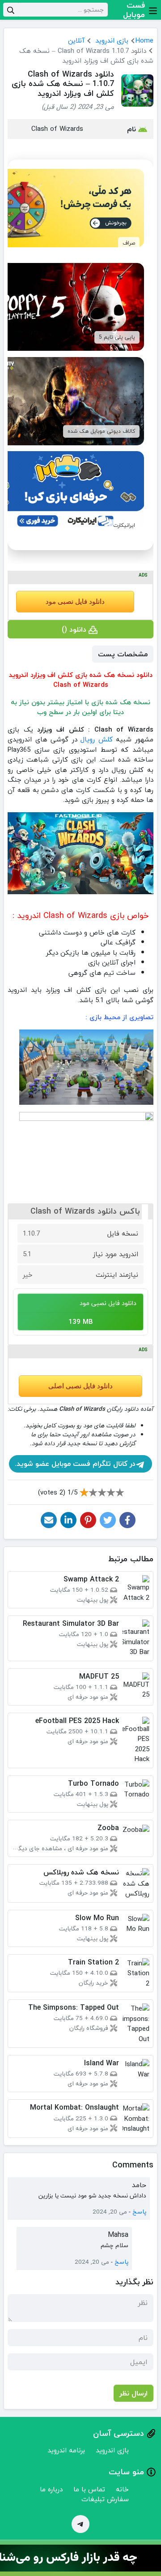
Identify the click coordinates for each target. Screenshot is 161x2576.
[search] (11, 10)
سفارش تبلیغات (105, 2499)
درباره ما (51, 2489)
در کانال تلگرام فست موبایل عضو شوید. (75, 1464)
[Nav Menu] (153, 10)
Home (144, 40)
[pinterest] (88, 1520)
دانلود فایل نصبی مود (75, 602)
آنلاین (76, 40)
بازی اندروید (112, 40)
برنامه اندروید (66, 2450)
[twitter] (108, 1520)
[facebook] (127, 1520)
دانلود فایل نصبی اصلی (80, 1386)
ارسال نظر (133, 2393)
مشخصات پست (123, 654)
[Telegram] (80, 2524)
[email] (49, 1520)
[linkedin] (68, 1520)
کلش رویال (97, 739)
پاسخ (139, 2212)
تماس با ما (89, 2489)
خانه (122, 2489)
